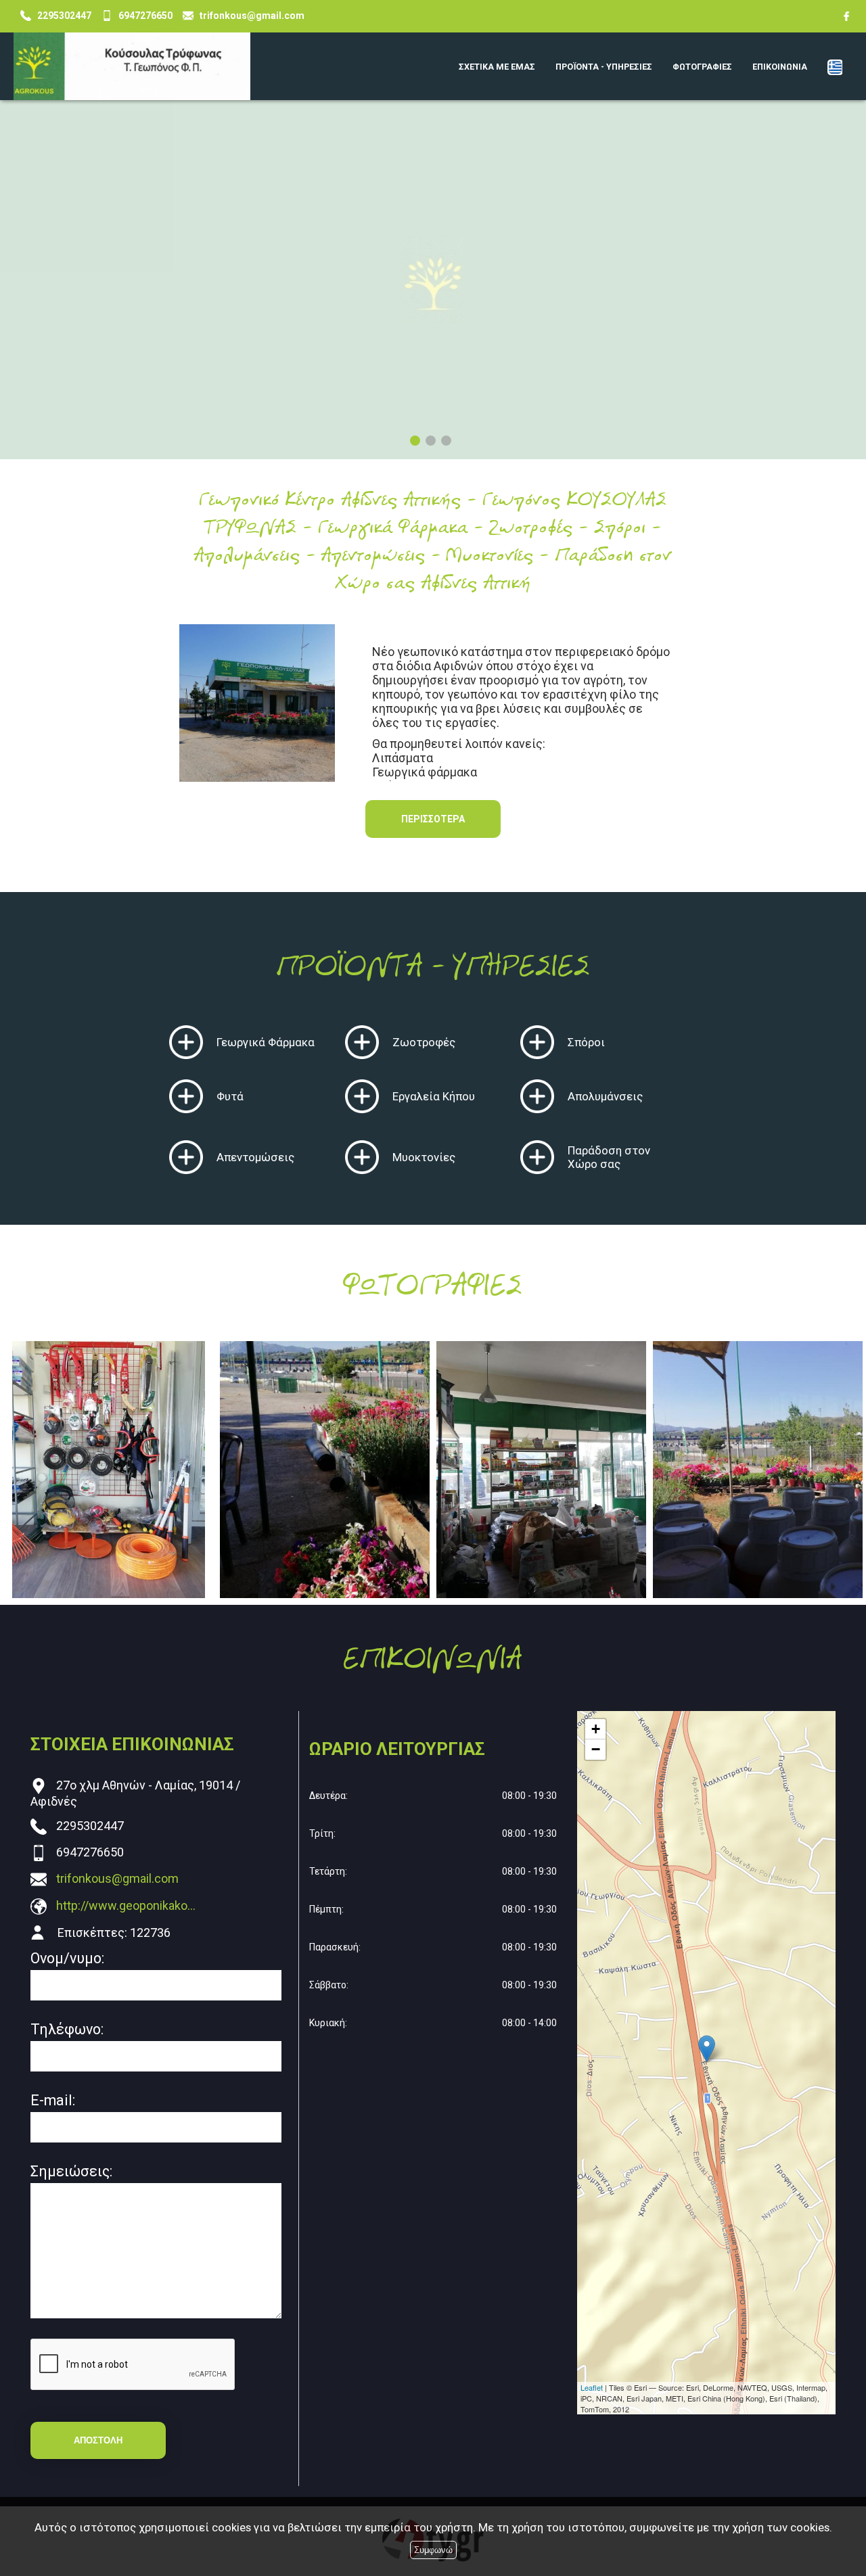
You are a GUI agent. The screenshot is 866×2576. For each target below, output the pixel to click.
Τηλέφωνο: (67, 2029)
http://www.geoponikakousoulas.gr (127, 1905)
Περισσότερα (433, 819)
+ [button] (596, 1729)
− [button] (596, 1749)
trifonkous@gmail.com (117, 1878)
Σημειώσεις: (71, 2171)
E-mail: (53, 2100)
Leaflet (592, 2387)
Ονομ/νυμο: (67, 1958)
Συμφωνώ (433, 2550)
